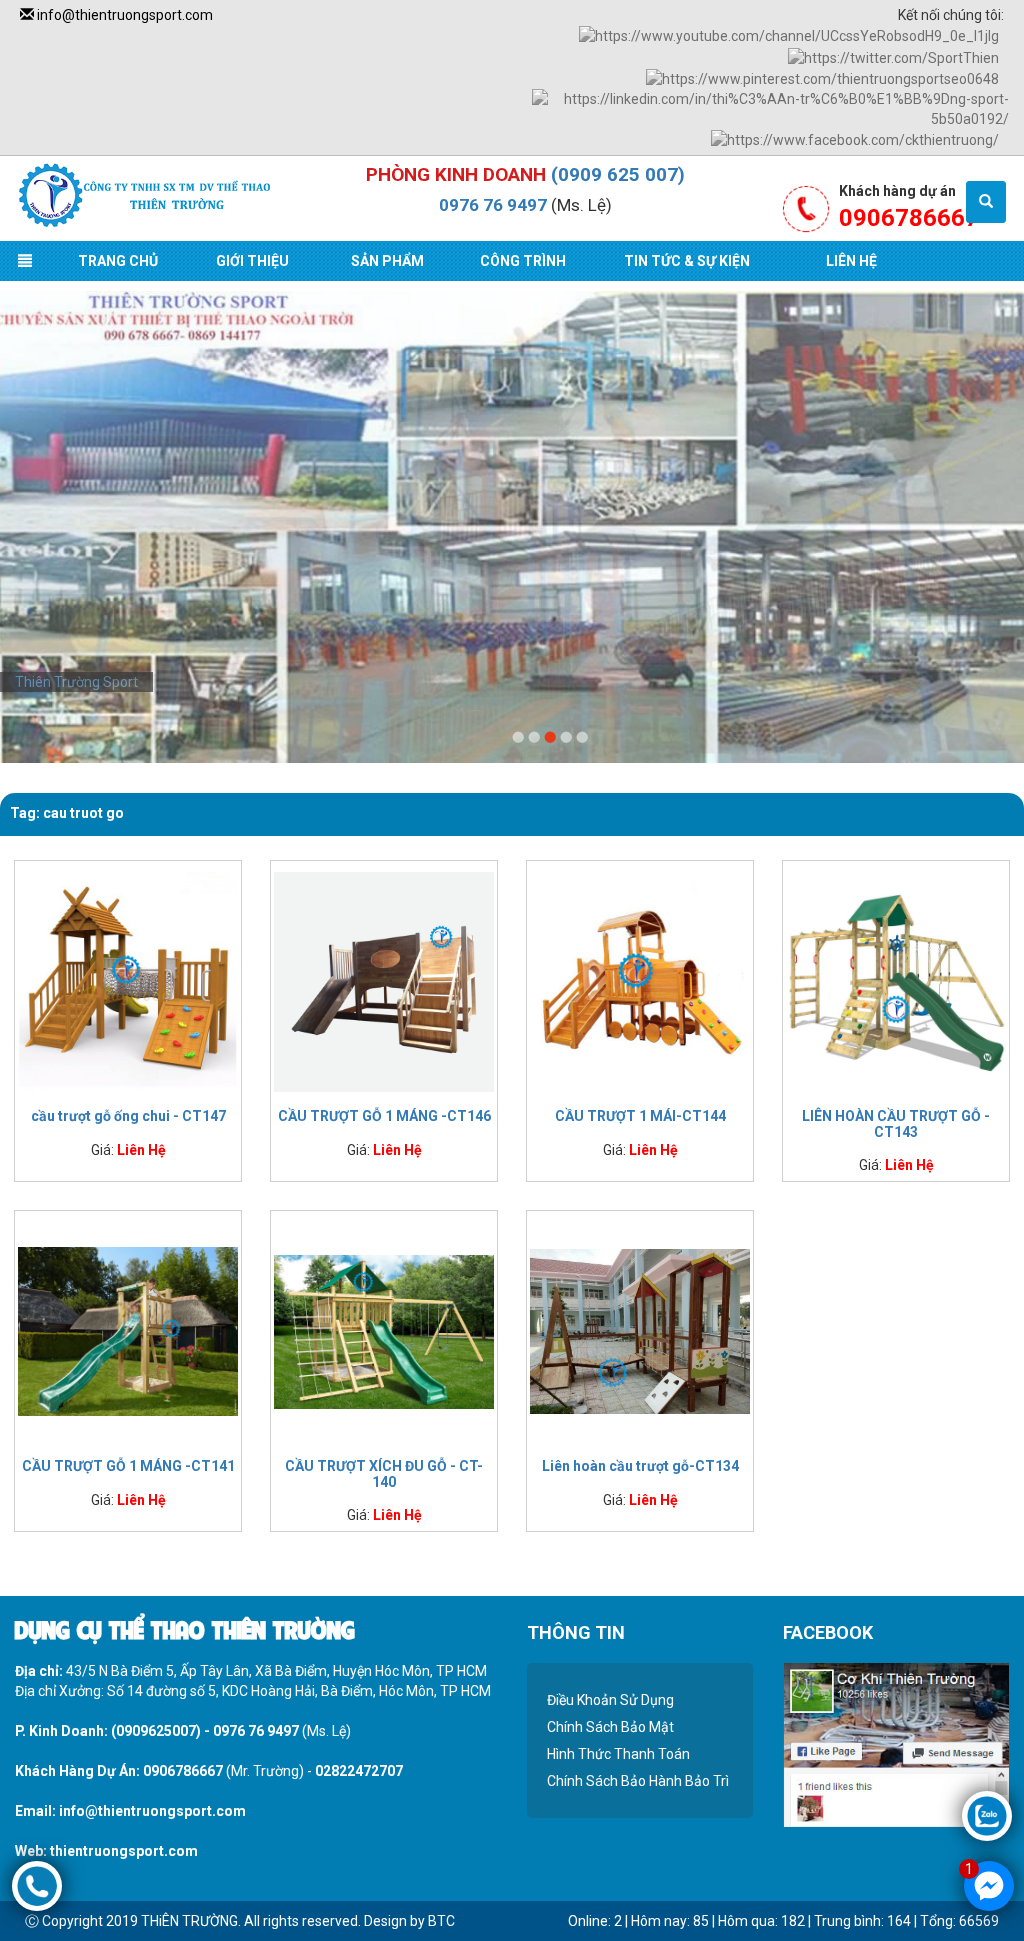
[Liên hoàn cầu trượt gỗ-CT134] (640, 1330)
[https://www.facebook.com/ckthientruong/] (855, 139)
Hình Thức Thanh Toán (618, 1754)
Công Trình (523, 261)
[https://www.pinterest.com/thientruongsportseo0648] (822, 78)
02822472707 (359, 1771)
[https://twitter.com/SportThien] (893, 56)
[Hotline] (37, 1885)
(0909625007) (156, 1731)
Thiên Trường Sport (76, 682)
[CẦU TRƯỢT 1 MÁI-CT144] (640, 980)
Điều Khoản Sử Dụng (610, 1700)
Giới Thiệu (252, 261)
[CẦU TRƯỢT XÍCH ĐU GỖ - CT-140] (384, 1330)
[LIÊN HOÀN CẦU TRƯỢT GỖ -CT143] (896, 980)
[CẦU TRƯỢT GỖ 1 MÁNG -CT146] (384, 980)
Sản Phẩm (387, 261)
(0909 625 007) (618, 174)
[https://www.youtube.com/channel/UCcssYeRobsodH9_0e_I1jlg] (789, 35)
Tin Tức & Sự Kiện (687, 261)
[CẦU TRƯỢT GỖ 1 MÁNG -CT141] (128, 1330)
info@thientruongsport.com (123, 15)
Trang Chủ (118, 261)
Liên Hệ (851, 261)
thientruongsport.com (124, 1851)
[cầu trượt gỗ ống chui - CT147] (128, 980)
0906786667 (183, 1771)
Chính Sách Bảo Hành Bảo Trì (638, 1781)
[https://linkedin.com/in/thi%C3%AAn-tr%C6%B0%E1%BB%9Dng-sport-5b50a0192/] (770, 108)
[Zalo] (987, 1815)
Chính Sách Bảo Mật (610, 1727)
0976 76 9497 (493, 205)
